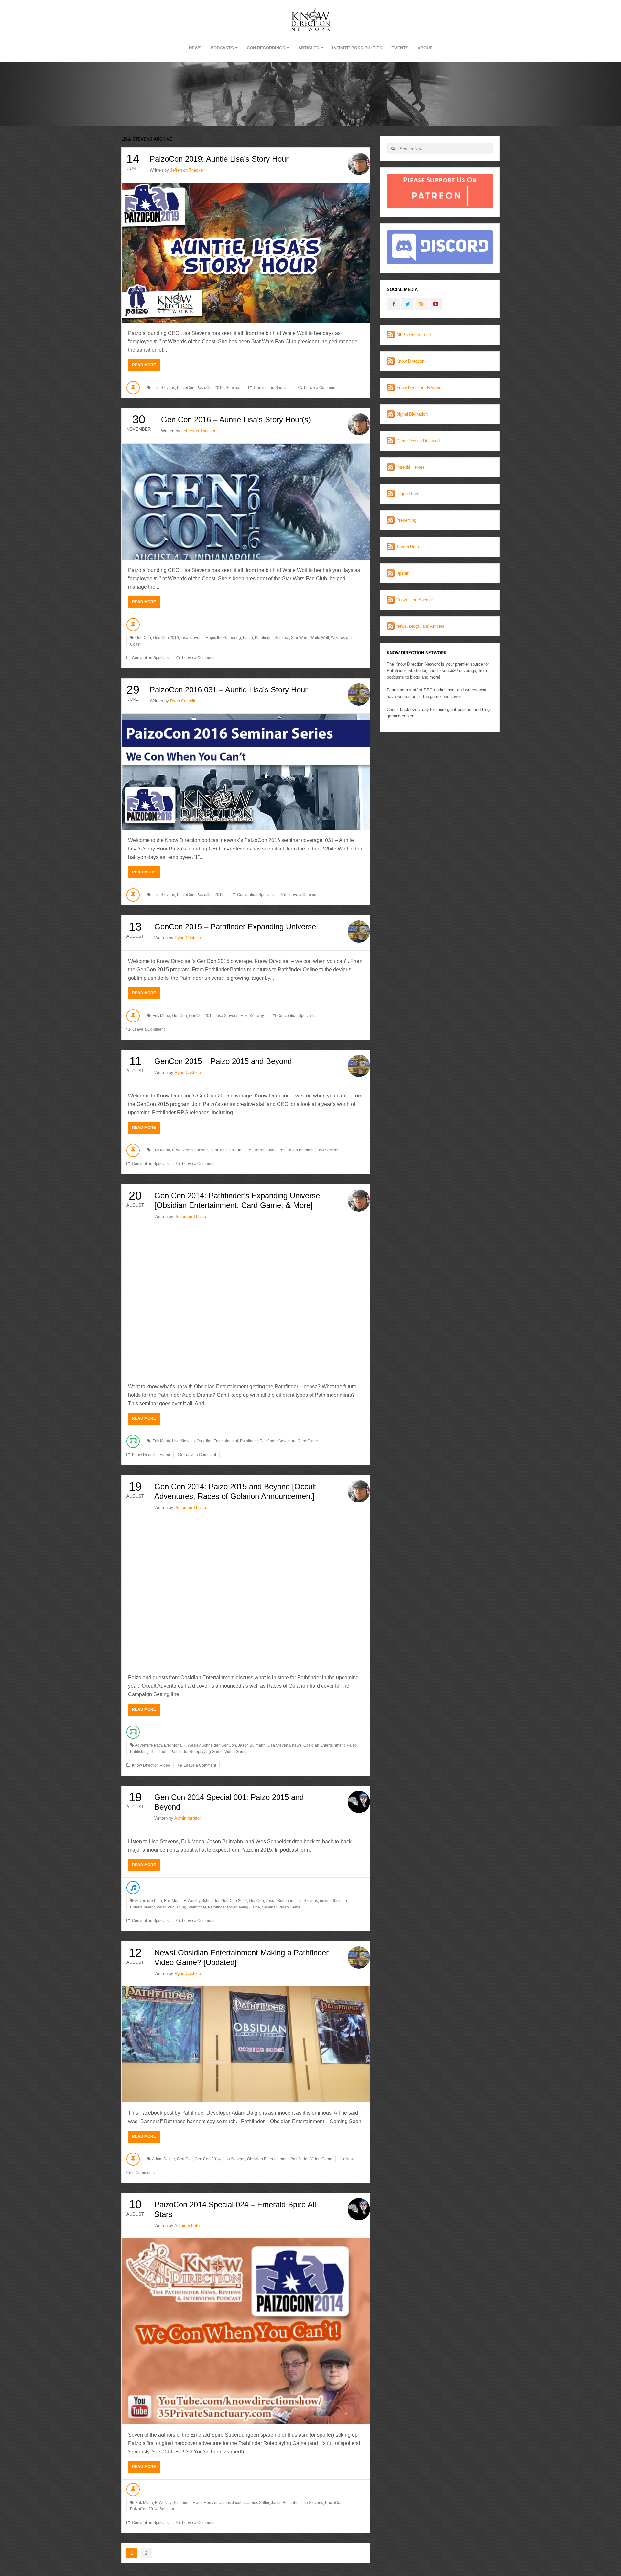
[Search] (393, 149)
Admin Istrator (188, 1818)
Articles (309, 48)
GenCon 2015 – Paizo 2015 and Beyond (223, 1061)
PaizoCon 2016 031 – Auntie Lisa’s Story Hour (229, 690)
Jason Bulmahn (301, 1150)
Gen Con (143, 638)
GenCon (180, 1016)
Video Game (235, 1752)
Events (400, 48)
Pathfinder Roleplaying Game (196, 1752)
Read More (144, 365)
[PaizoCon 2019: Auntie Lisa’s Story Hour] (246, 253)
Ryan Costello (183, 701)
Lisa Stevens (164, 388)
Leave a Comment (320, 388)
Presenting (406, 520)
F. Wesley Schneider (190, 1150)
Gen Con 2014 (234, 1901)
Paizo (248, 638)
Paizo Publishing (171, 1907)
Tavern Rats (408, 547)
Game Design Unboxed (418, 441)
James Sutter (258, 2503)
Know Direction (410, 361)
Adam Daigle (163, 2159)
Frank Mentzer (205, 2503)
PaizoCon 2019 (210, 388)
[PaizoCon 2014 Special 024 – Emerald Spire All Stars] (246, 2331)
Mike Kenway (252, 1016)
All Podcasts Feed (414, 335)
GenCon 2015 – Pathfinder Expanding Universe (235, 927)
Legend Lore (408, 494)
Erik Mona (161, 1016)
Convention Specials (272, 388)
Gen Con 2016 (166, 638)
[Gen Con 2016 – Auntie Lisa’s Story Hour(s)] (246, 502)
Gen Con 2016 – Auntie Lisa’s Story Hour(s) (236, 419)
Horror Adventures (269, 1150)
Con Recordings (266, 48)
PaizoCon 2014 (144, 2509)
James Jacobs (232, 2503)
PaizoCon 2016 (210, 895)
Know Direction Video (151, 1455)
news (297, 1745)
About (425, 48)
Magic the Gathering (223, 638)
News (195, 48)
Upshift (403, 573)
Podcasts (222, 48)
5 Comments (143, 2173)
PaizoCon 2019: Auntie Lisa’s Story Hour (219, 159)
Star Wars (300, 638)
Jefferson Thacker (187, 170)
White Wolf (320, 638)
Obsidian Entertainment (217, 1441)
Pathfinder (264, 638)
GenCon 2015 (201, 1016)
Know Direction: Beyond (419, 388)
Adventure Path (148, 1745)
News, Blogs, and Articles (420, 626)
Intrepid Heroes (410, 467)
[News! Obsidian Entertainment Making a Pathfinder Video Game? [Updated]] (246, 2044)
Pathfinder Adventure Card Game (289, 1441)
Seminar (233, 388)
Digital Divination (412, 414)
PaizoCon (186, 388)
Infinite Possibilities (357, 48)
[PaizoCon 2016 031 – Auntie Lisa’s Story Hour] (246, 772)
